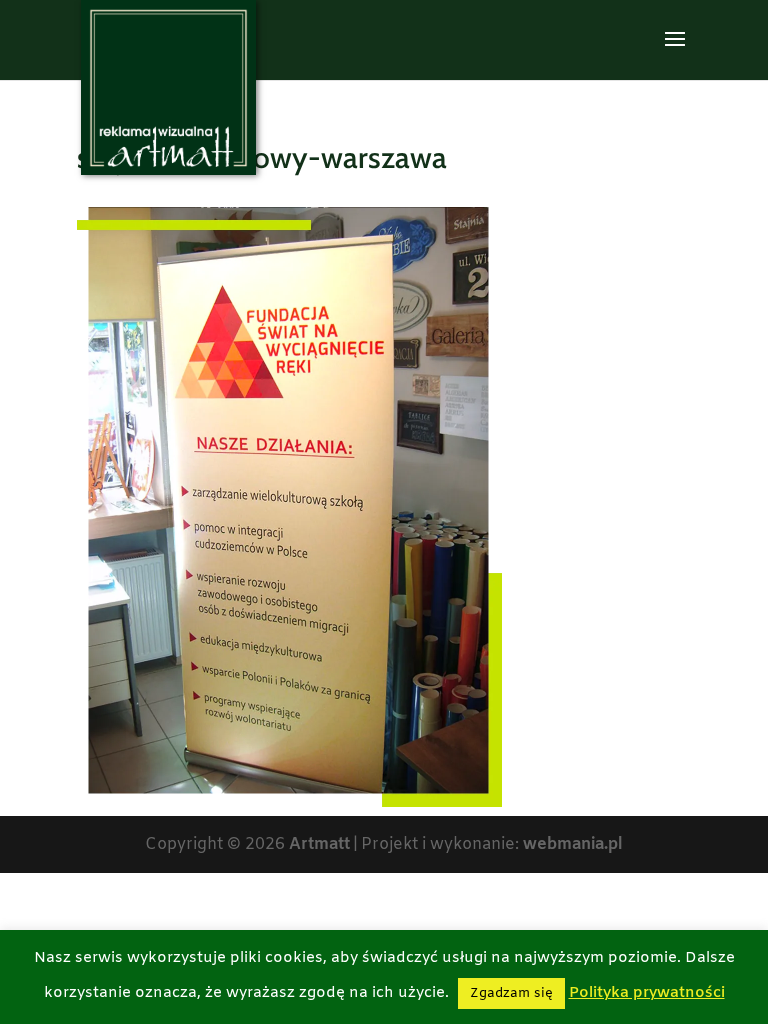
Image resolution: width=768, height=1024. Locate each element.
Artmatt (319, 844)
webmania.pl (572, 844)
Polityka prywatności (647, 993)
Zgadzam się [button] (511, 993)
